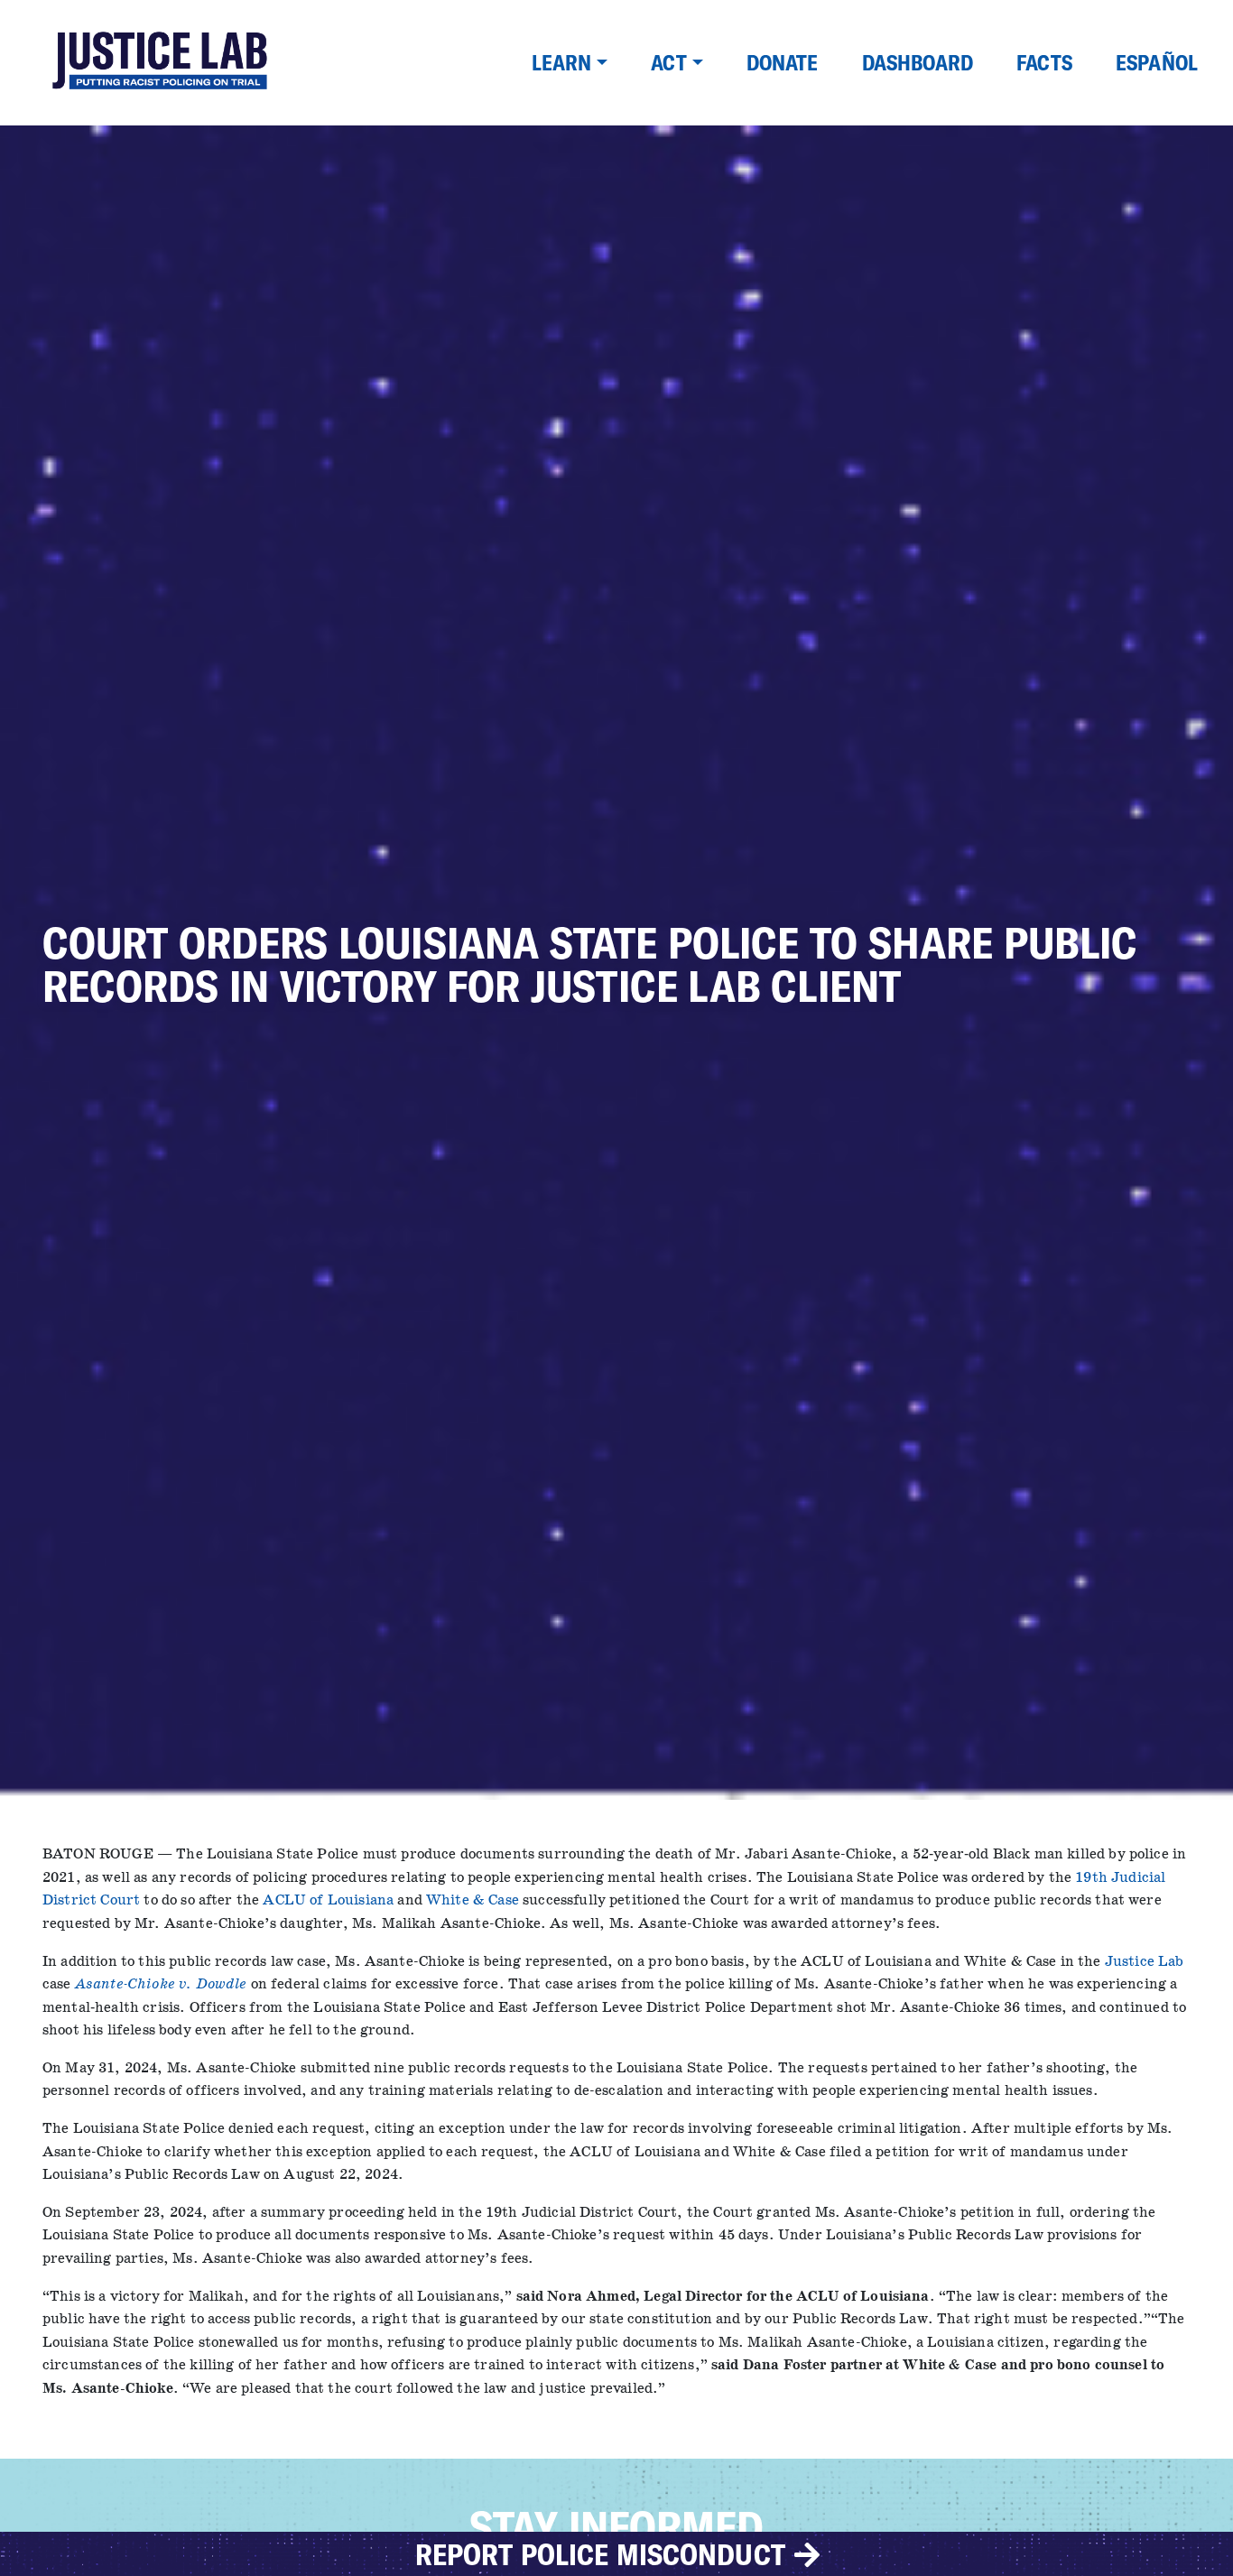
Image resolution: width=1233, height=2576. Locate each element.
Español (1157, 62)
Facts (1044, 62)
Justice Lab (1145, 1962)
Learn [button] (562, 62)
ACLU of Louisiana (328, 1900)
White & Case (473, 1900)
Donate (783, 62)
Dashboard (918, 62)
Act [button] (668, 62)
